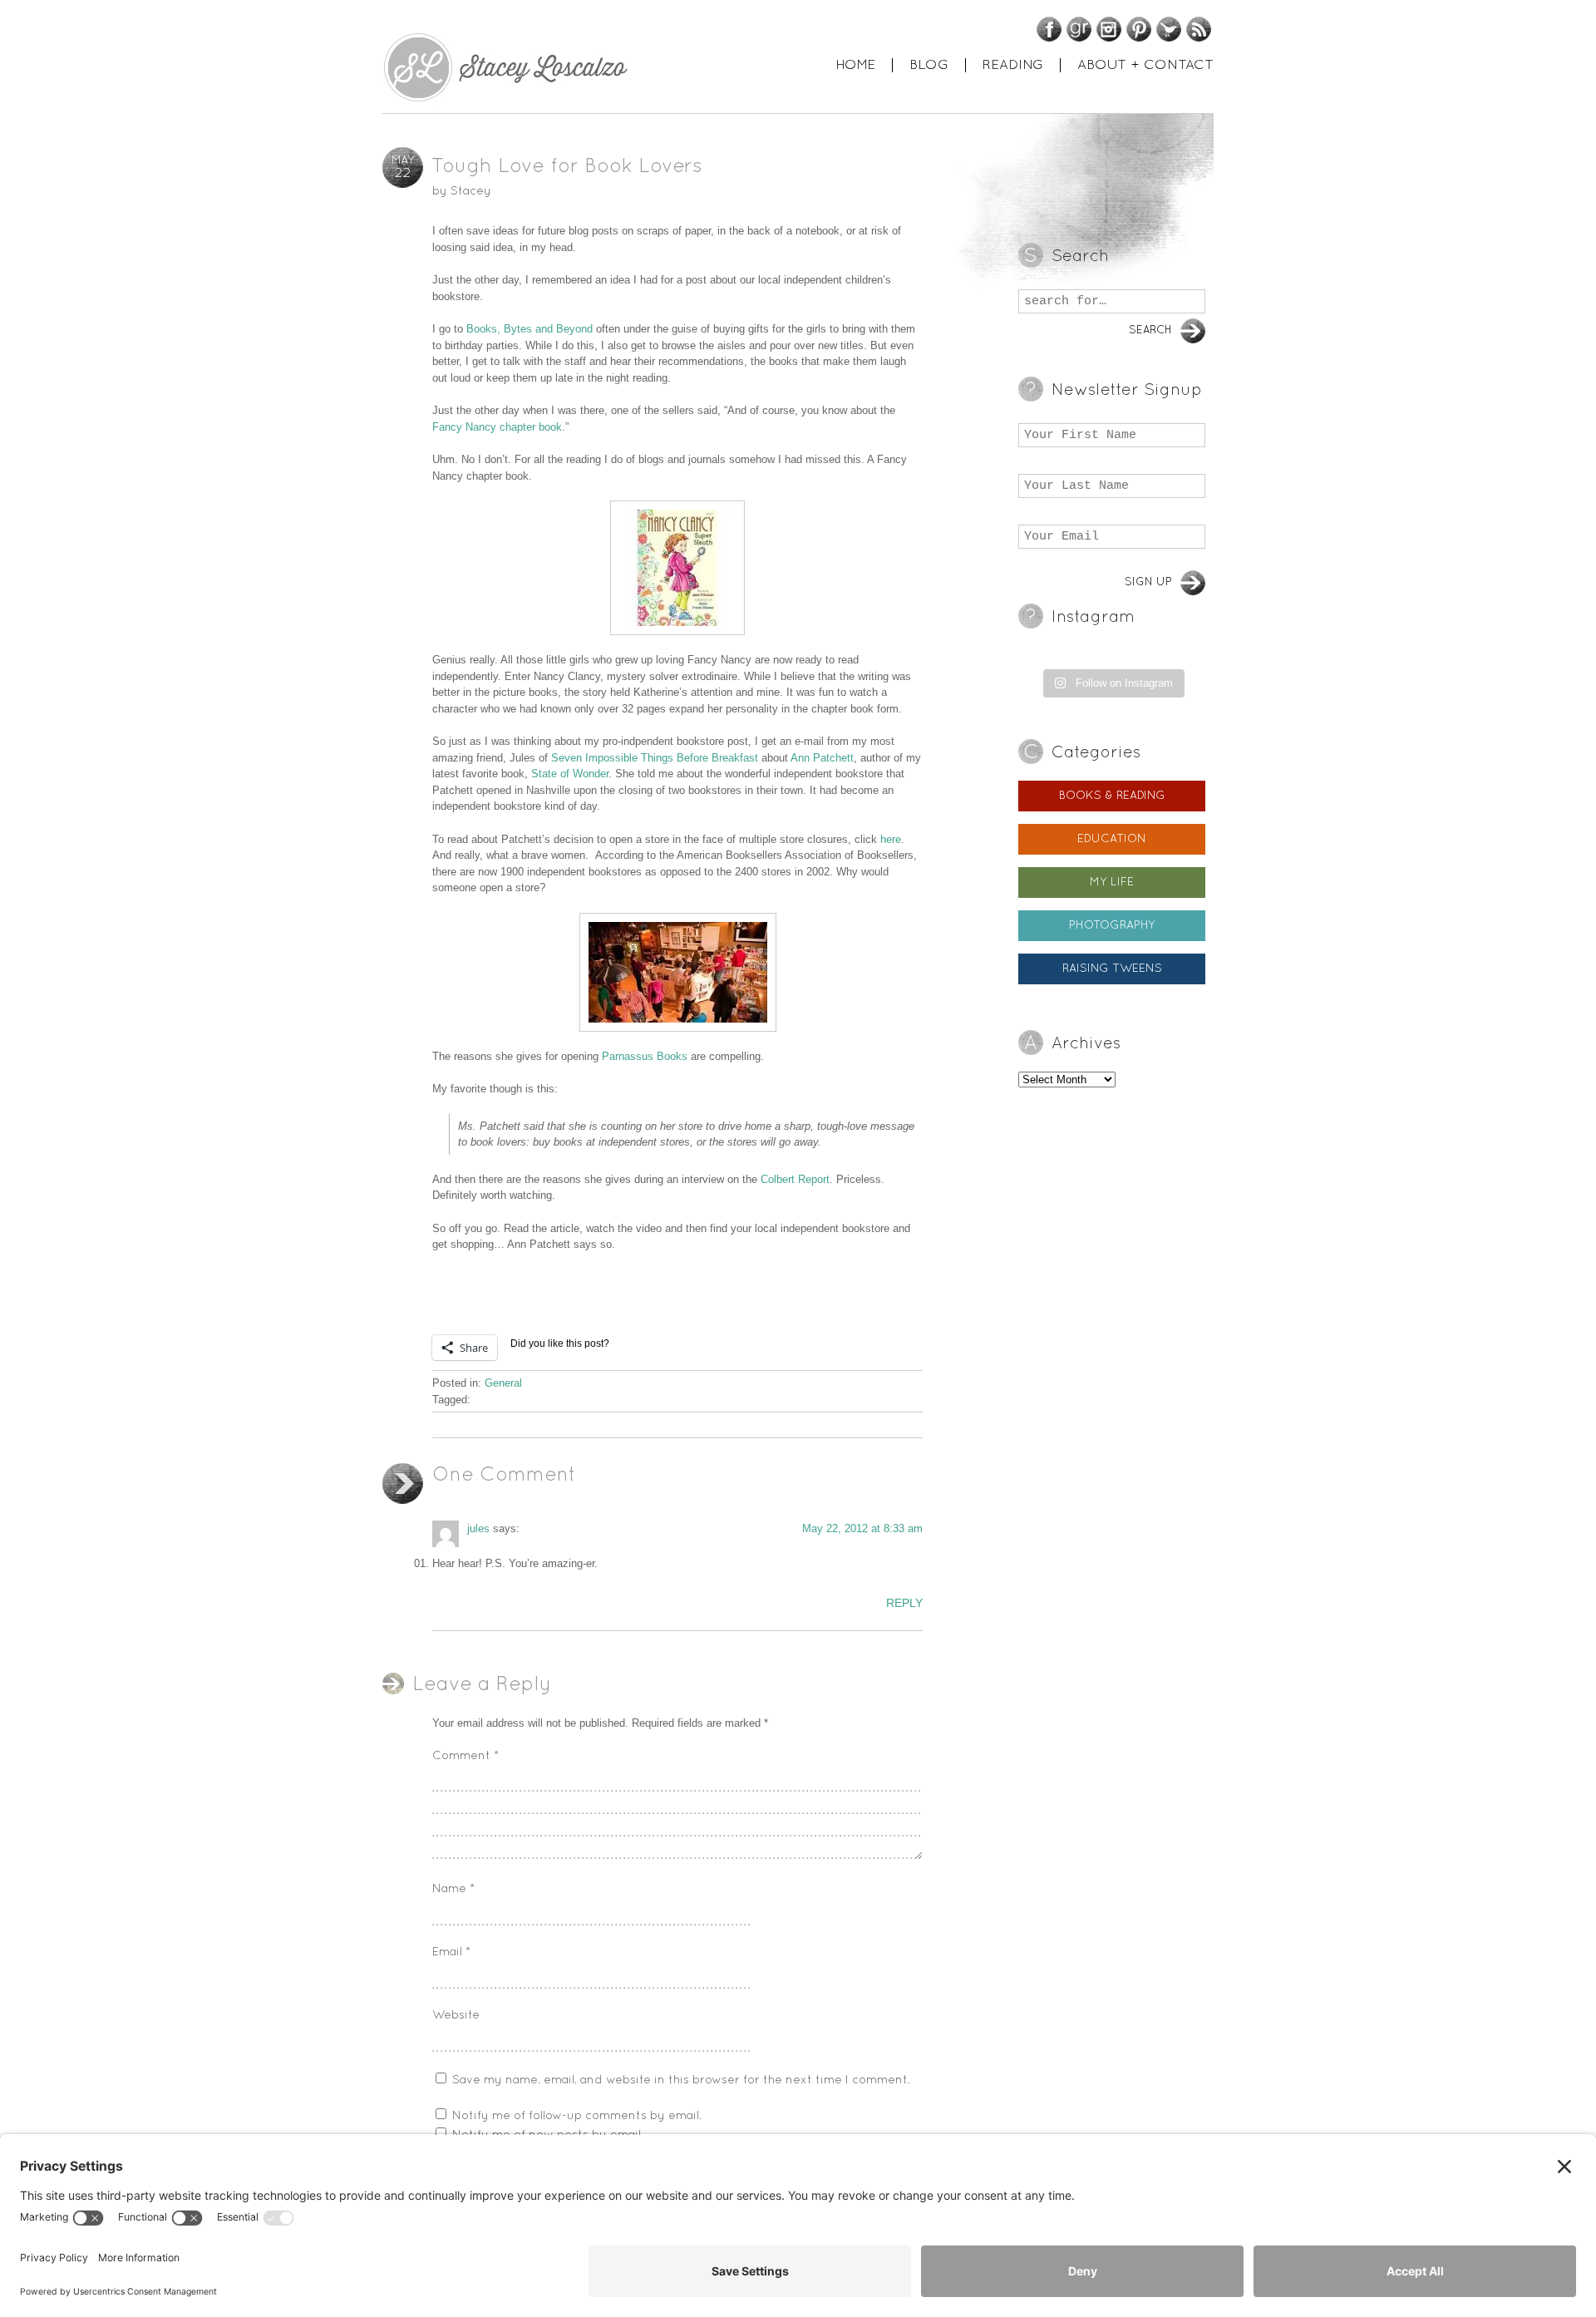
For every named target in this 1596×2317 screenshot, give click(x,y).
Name (453, 1889)
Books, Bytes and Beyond (530, 329)
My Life (1112, 882)
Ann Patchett (822, 758)
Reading (1013, 65)
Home (855, 65)
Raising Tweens (1112, 969)
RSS (1199, 29)
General (503, 1383)
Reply (904, 1603)
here (891, 839)
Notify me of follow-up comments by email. (577, 2116)
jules (478, 1528)
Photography (1112, 926)
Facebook (1049, 29)
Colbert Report (795, 1179)
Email (451, 1952)
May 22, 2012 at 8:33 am (862, 1528)
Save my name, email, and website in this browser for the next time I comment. (681, 2080)
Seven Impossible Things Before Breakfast (655, 758)
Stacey (471, 192)
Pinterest (1139, 29)
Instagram (1109, 29)
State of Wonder (570, 774)
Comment (465, 1756)
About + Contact (1145, 65)
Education (1112, 839)
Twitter (1169, 29)
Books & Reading (1112, 796)
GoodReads (1079, 29)
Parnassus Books (645, 1056)
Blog (929, 65)
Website (456, 2016)
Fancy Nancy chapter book (497, 427)
